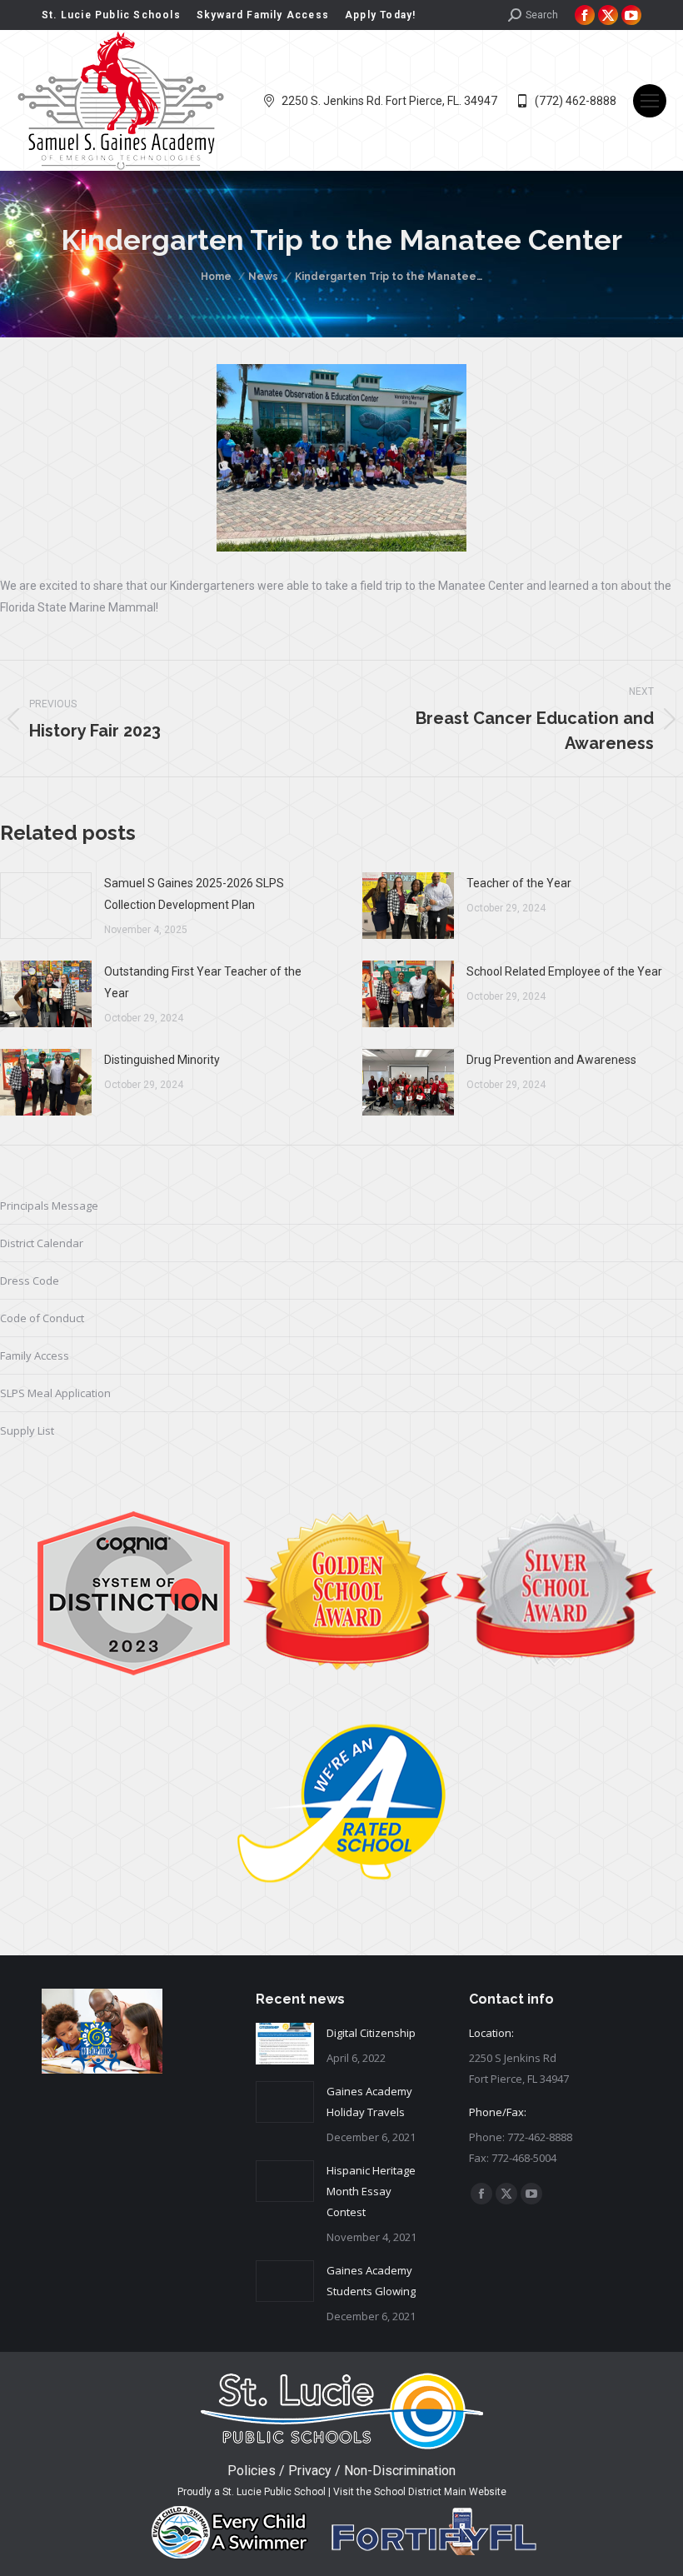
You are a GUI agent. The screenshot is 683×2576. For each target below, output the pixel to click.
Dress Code (30, 1281)
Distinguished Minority (162, 1060)
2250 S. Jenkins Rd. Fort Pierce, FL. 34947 (389, 101)
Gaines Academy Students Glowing (371, 2281)
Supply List (27, 1430)
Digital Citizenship (371, 2033)
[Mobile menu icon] (650, 101)
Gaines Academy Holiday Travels (369, 2102)
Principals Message (49, 1206)
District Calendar (42, 1243)
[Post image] (46, 906)
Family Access (35, 1355)
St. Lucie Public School (274, 2492)
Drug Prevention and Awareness (551, 1060)
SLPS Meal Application (55, 1393)
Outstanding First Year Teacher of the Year (203, 982)
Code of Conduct (42, 1318)
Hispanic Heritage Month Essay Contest (371, 2191)
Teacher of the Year (519, 883)
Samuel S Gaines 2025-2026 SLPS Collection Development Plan (194, 894)
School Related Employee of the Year (564, 971)
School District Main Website (440, 2492)
